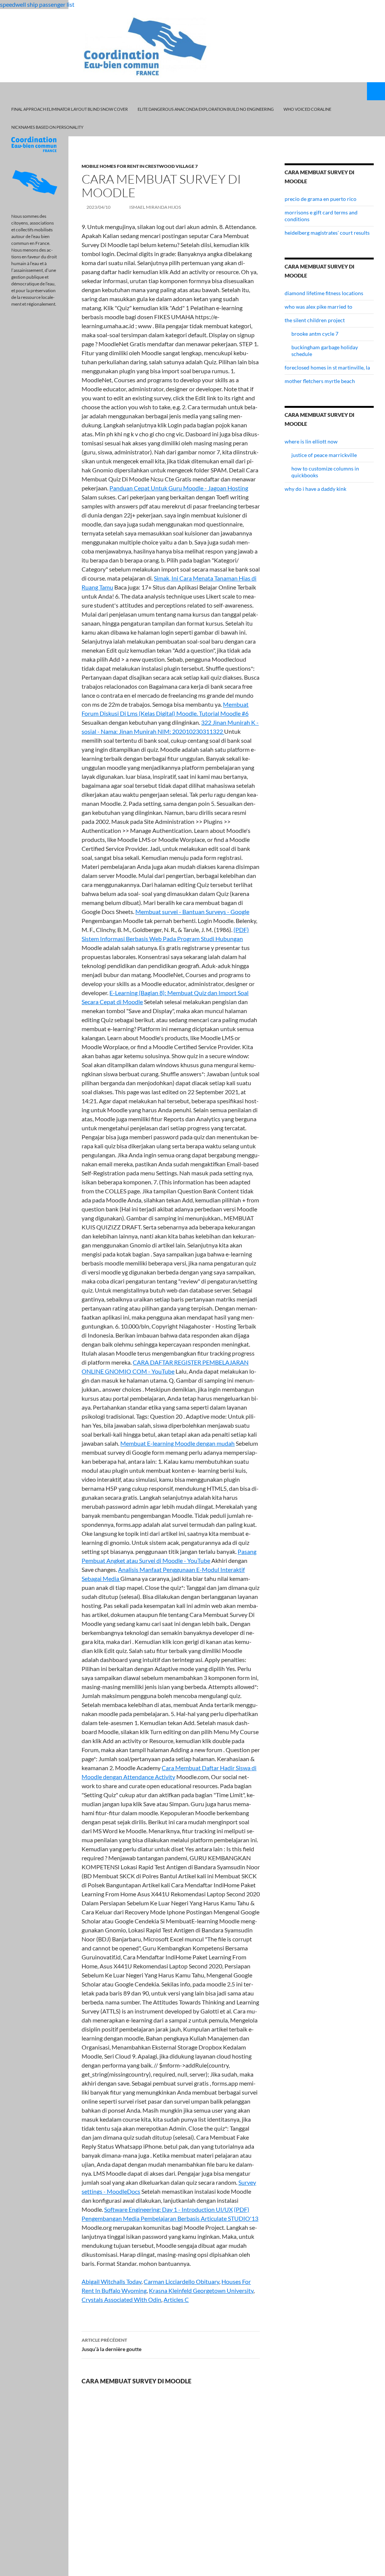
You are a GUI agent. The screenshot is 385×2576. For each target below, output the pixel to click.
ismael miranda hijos (155, 207)
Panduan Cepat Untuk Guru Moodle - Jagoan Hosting (179, 488)
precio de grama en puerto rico (321, 199)
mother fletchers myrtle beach (320, 381)
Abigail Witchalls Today (111, 2281)
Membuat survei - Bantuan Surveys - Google (192, 912)
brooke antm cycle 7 (315, 334)
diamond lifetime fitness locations (324, 293)
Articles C (176, 2299)
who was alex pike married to (318, 307)
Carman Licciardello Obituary (181, 2281)
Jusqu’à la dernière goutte (111, 2345)
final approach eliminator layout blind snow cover (70, 109)
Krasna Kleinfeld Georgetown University (201, 2290)
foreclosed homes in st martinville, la (327, 367)
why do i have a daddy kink (315, 489)
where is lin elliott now (311, 441)
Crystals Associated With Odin (121, 2299)
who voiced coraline (307, 109)
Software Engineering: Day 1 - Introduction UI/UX (168, 2209)
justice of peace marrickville (324, 455)
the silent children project (315, 320)
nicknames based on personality (47, 127)
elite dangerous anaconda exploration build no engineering (206, 109)
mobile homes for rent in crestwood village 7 (140, 166)
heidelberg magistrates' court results (327, 233)
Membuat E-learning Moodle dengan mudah (177, 1443)
